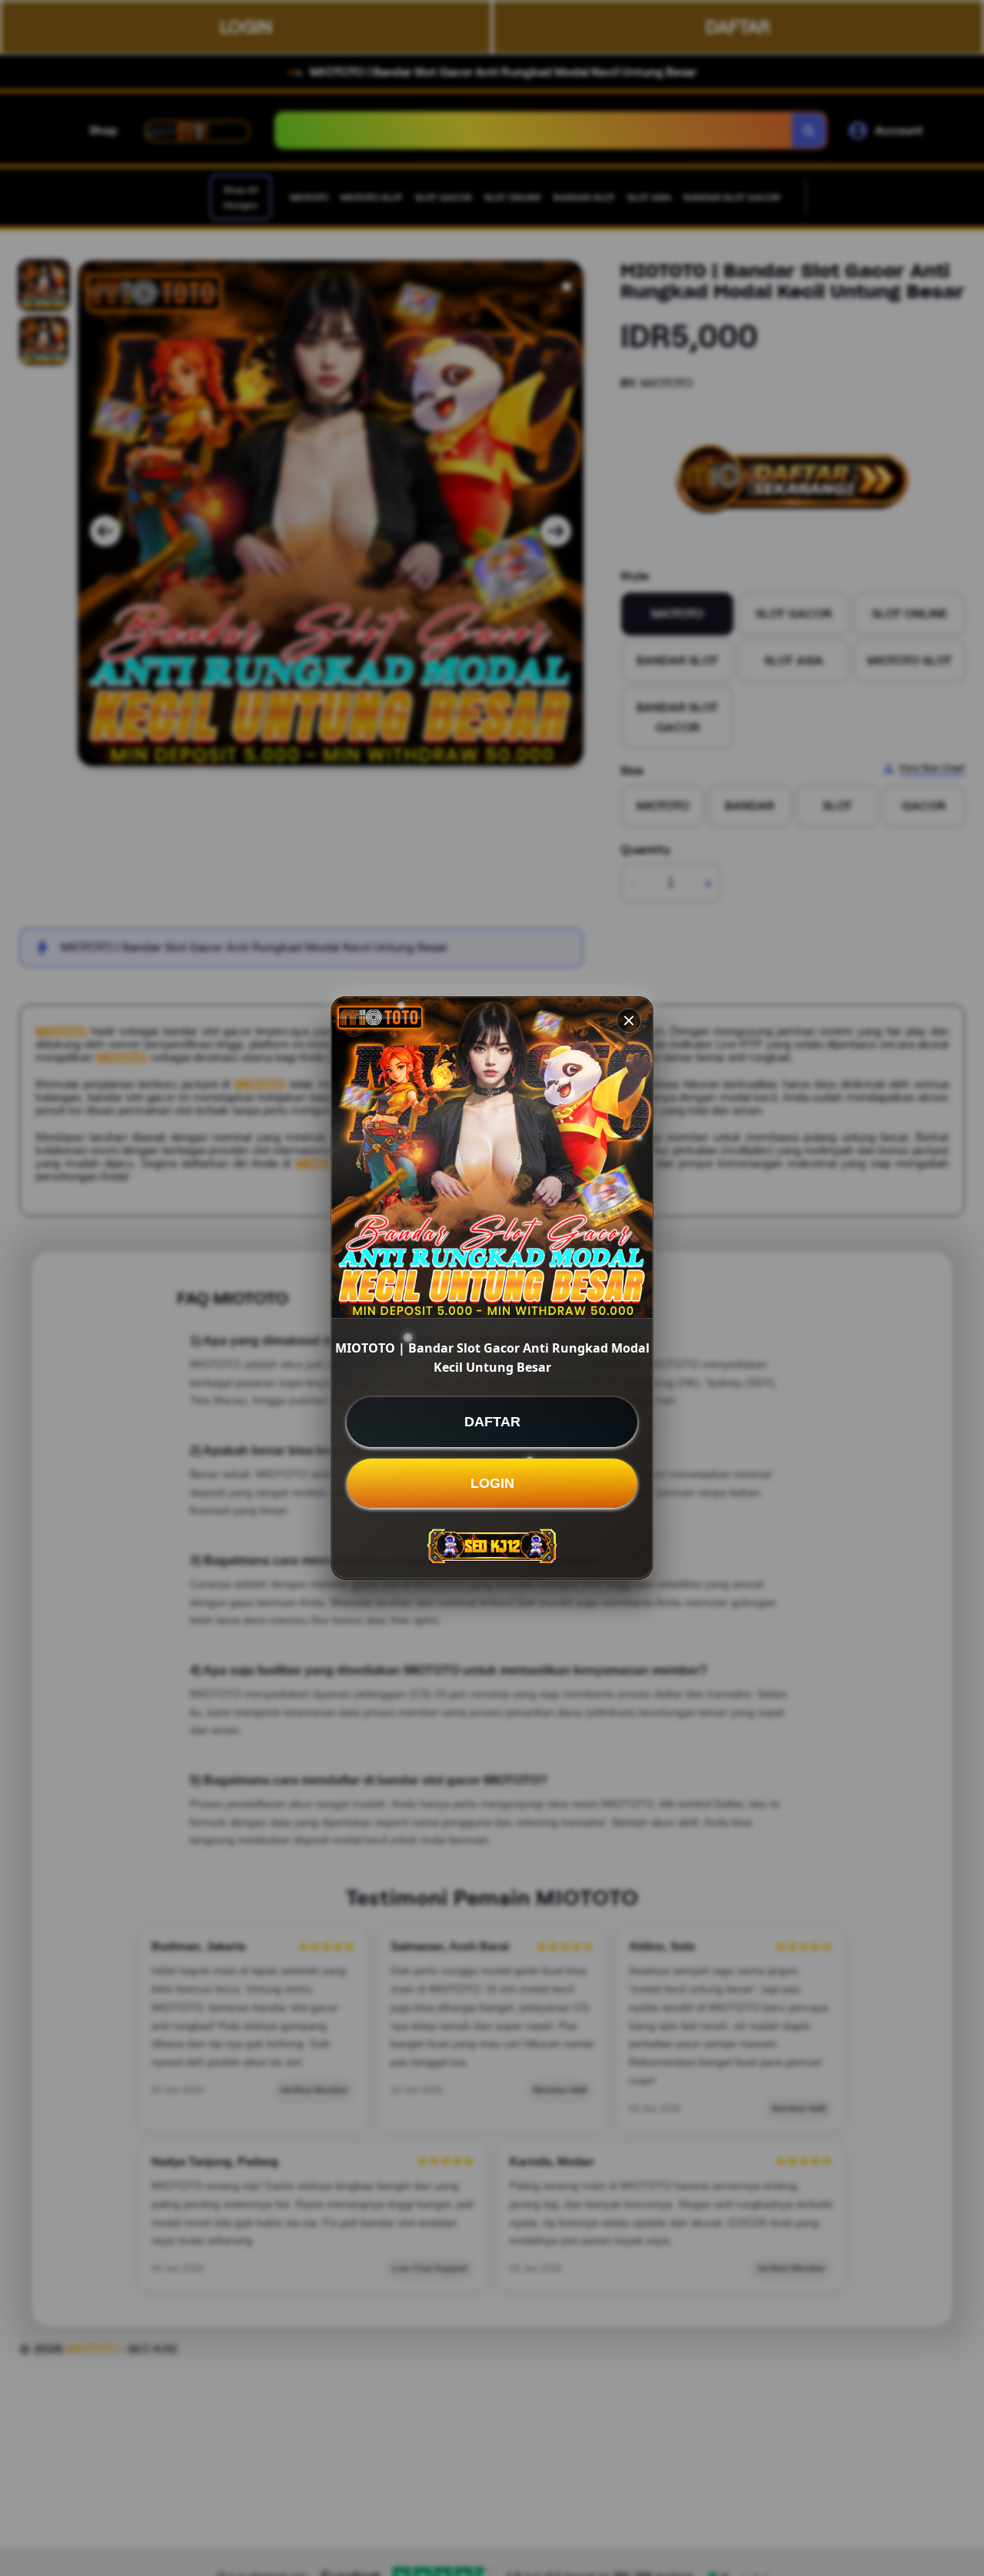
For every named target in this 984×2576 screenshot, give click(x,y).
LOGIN (492, 1483)
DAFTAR (492, 1422)
